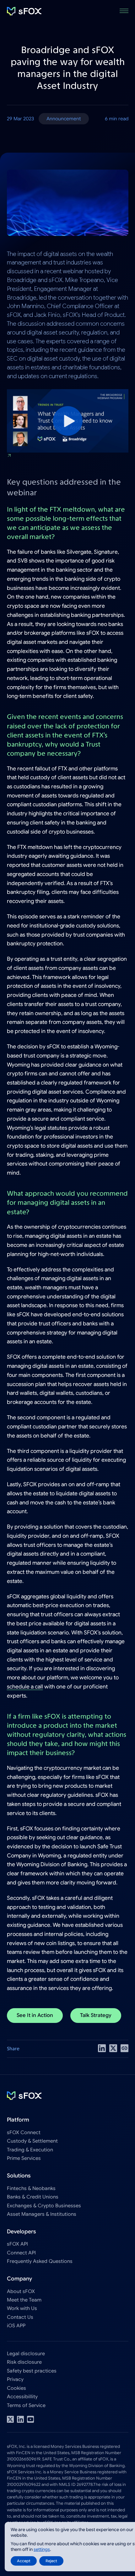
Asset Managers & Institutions (42, 2214)
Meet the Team (24, 2300)
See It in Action (35, 2015)
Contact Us (20, 2317)
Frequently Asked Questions (40, 2261)
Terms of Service (26, 2405)
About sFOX (21, 2291)
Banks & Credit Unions (33, 2197)
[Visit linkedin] (20, 2419)
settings (42, 2549)
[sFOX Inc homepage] (24, 11)
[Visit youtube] (30, 2419)
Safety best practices (32, 2371)
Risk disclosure (24, 2362)
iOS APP (16, 2326)
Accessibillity (22, 2397)
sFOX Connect (24, 2132)
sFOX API (17, 2244)
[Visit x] (10, 2419)
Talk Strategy (96, 2015)
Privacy (15, 2379)
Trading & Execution (30, 2150)
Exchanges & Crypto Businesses (44, 2206)
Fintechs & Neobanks (31, 2188)
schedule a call (25, 1687)
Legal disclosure (26, 2353)
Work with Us (22, 2308)
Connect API (21, 2253)
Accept (24, 2561)
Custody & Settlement (32, 2141)
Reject (51, 2561)
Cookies (16, 2388)
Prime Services (24, 2158)
